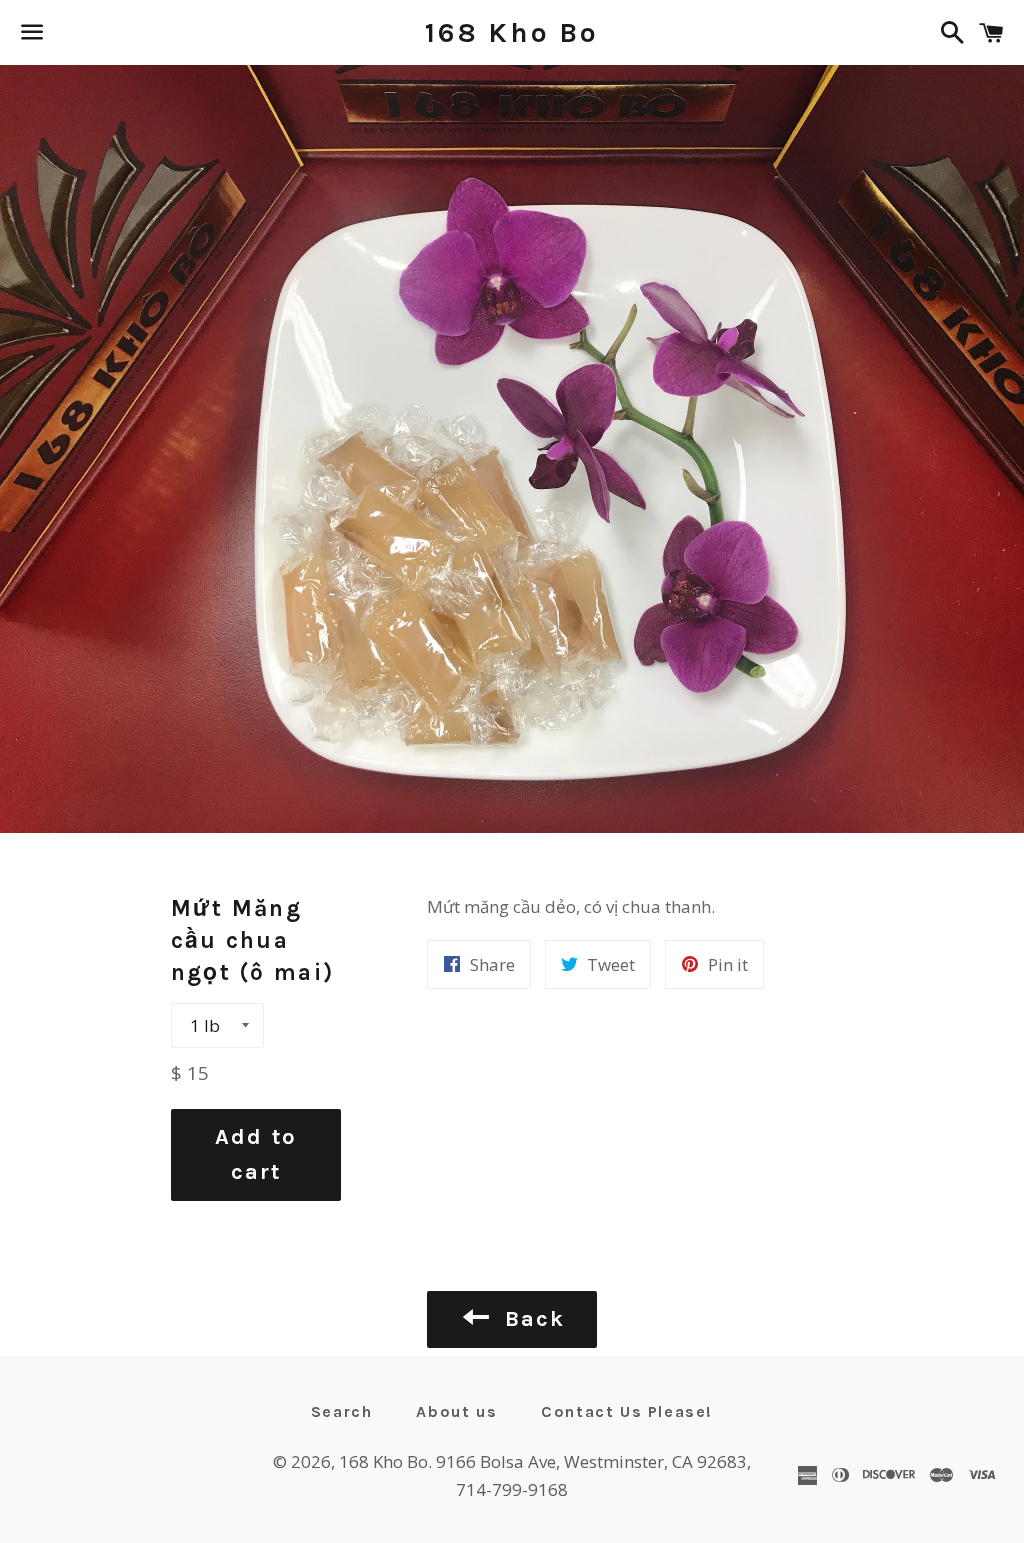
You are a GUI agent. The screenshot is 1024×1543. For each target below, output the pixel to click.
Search (342, 1411)
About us (456, 1411)
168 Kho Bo (512, 32)
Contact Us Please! (627, 1411)
